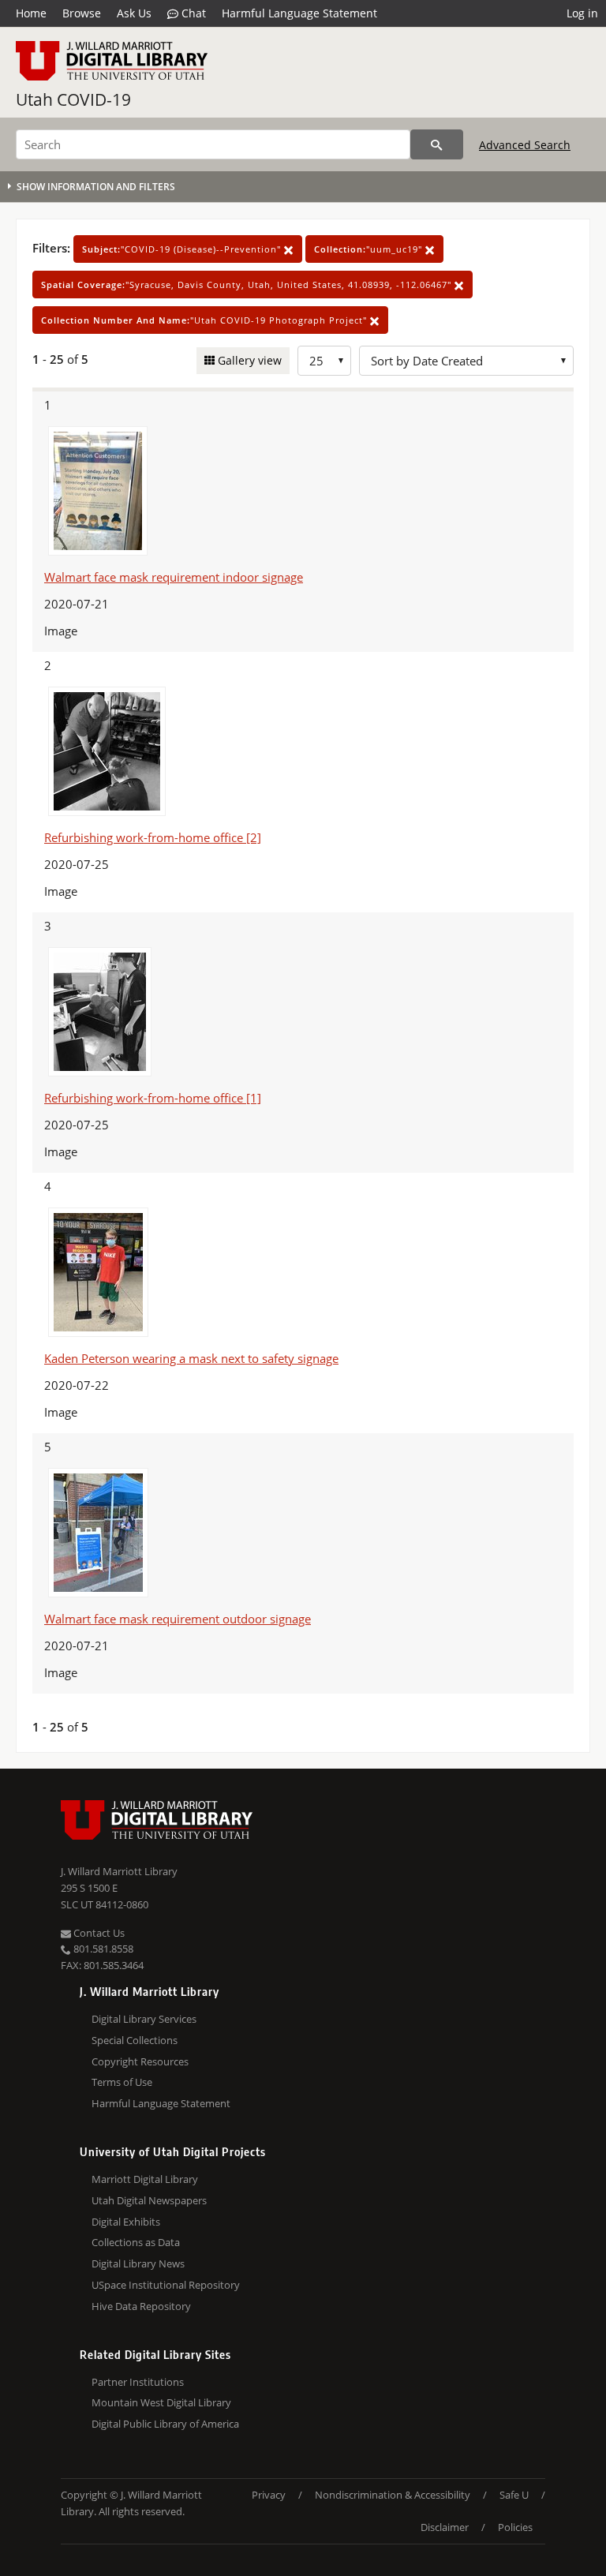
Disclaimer (445, 2527)
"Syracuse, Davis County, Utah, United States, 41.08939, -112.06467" (248, 285)
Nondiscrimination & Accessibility (393, 2495)
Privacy (269, 2495)
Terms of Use (122, 2082)
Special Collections (135, 2040)
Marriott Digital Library (145, 2179)
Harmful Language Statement (299, 13)
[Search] (437, 144)
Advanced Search (525, 145)
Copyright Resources (140, 2061)
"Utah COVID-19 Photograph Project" (206, 320)
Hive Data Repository (141, 2306)
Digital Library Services (144, 2019)
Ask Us (134, 13)
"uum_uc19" (370, 249)
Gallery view (248, 360)
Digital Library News (138, 2263)
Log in (582, 13)
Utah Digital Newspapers (149, 2200)
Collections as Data (136, 2242)
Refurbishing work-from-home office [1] (153, 1098)
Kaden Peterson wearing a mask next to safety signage (191, 1358)
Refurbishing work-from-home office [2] (153, 837)
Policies (515, 2527)
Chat (192, 13)
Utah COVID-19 (73, 99)
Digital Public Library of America (165, 2424)
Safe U (514, 2495)
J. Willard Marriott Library (119, 1871)
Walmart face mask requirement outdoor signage (178, 1619)
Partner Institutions (138, 2382)
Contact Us (98, 1933)
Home (31, 13)
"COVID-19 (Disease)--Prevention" (183, 249)
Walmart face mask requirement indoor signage (174, 577)
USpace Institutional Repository (166, 2285)
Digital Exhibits (126, 2222)
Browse (82, 13)
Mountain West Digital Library (161, 2402)
